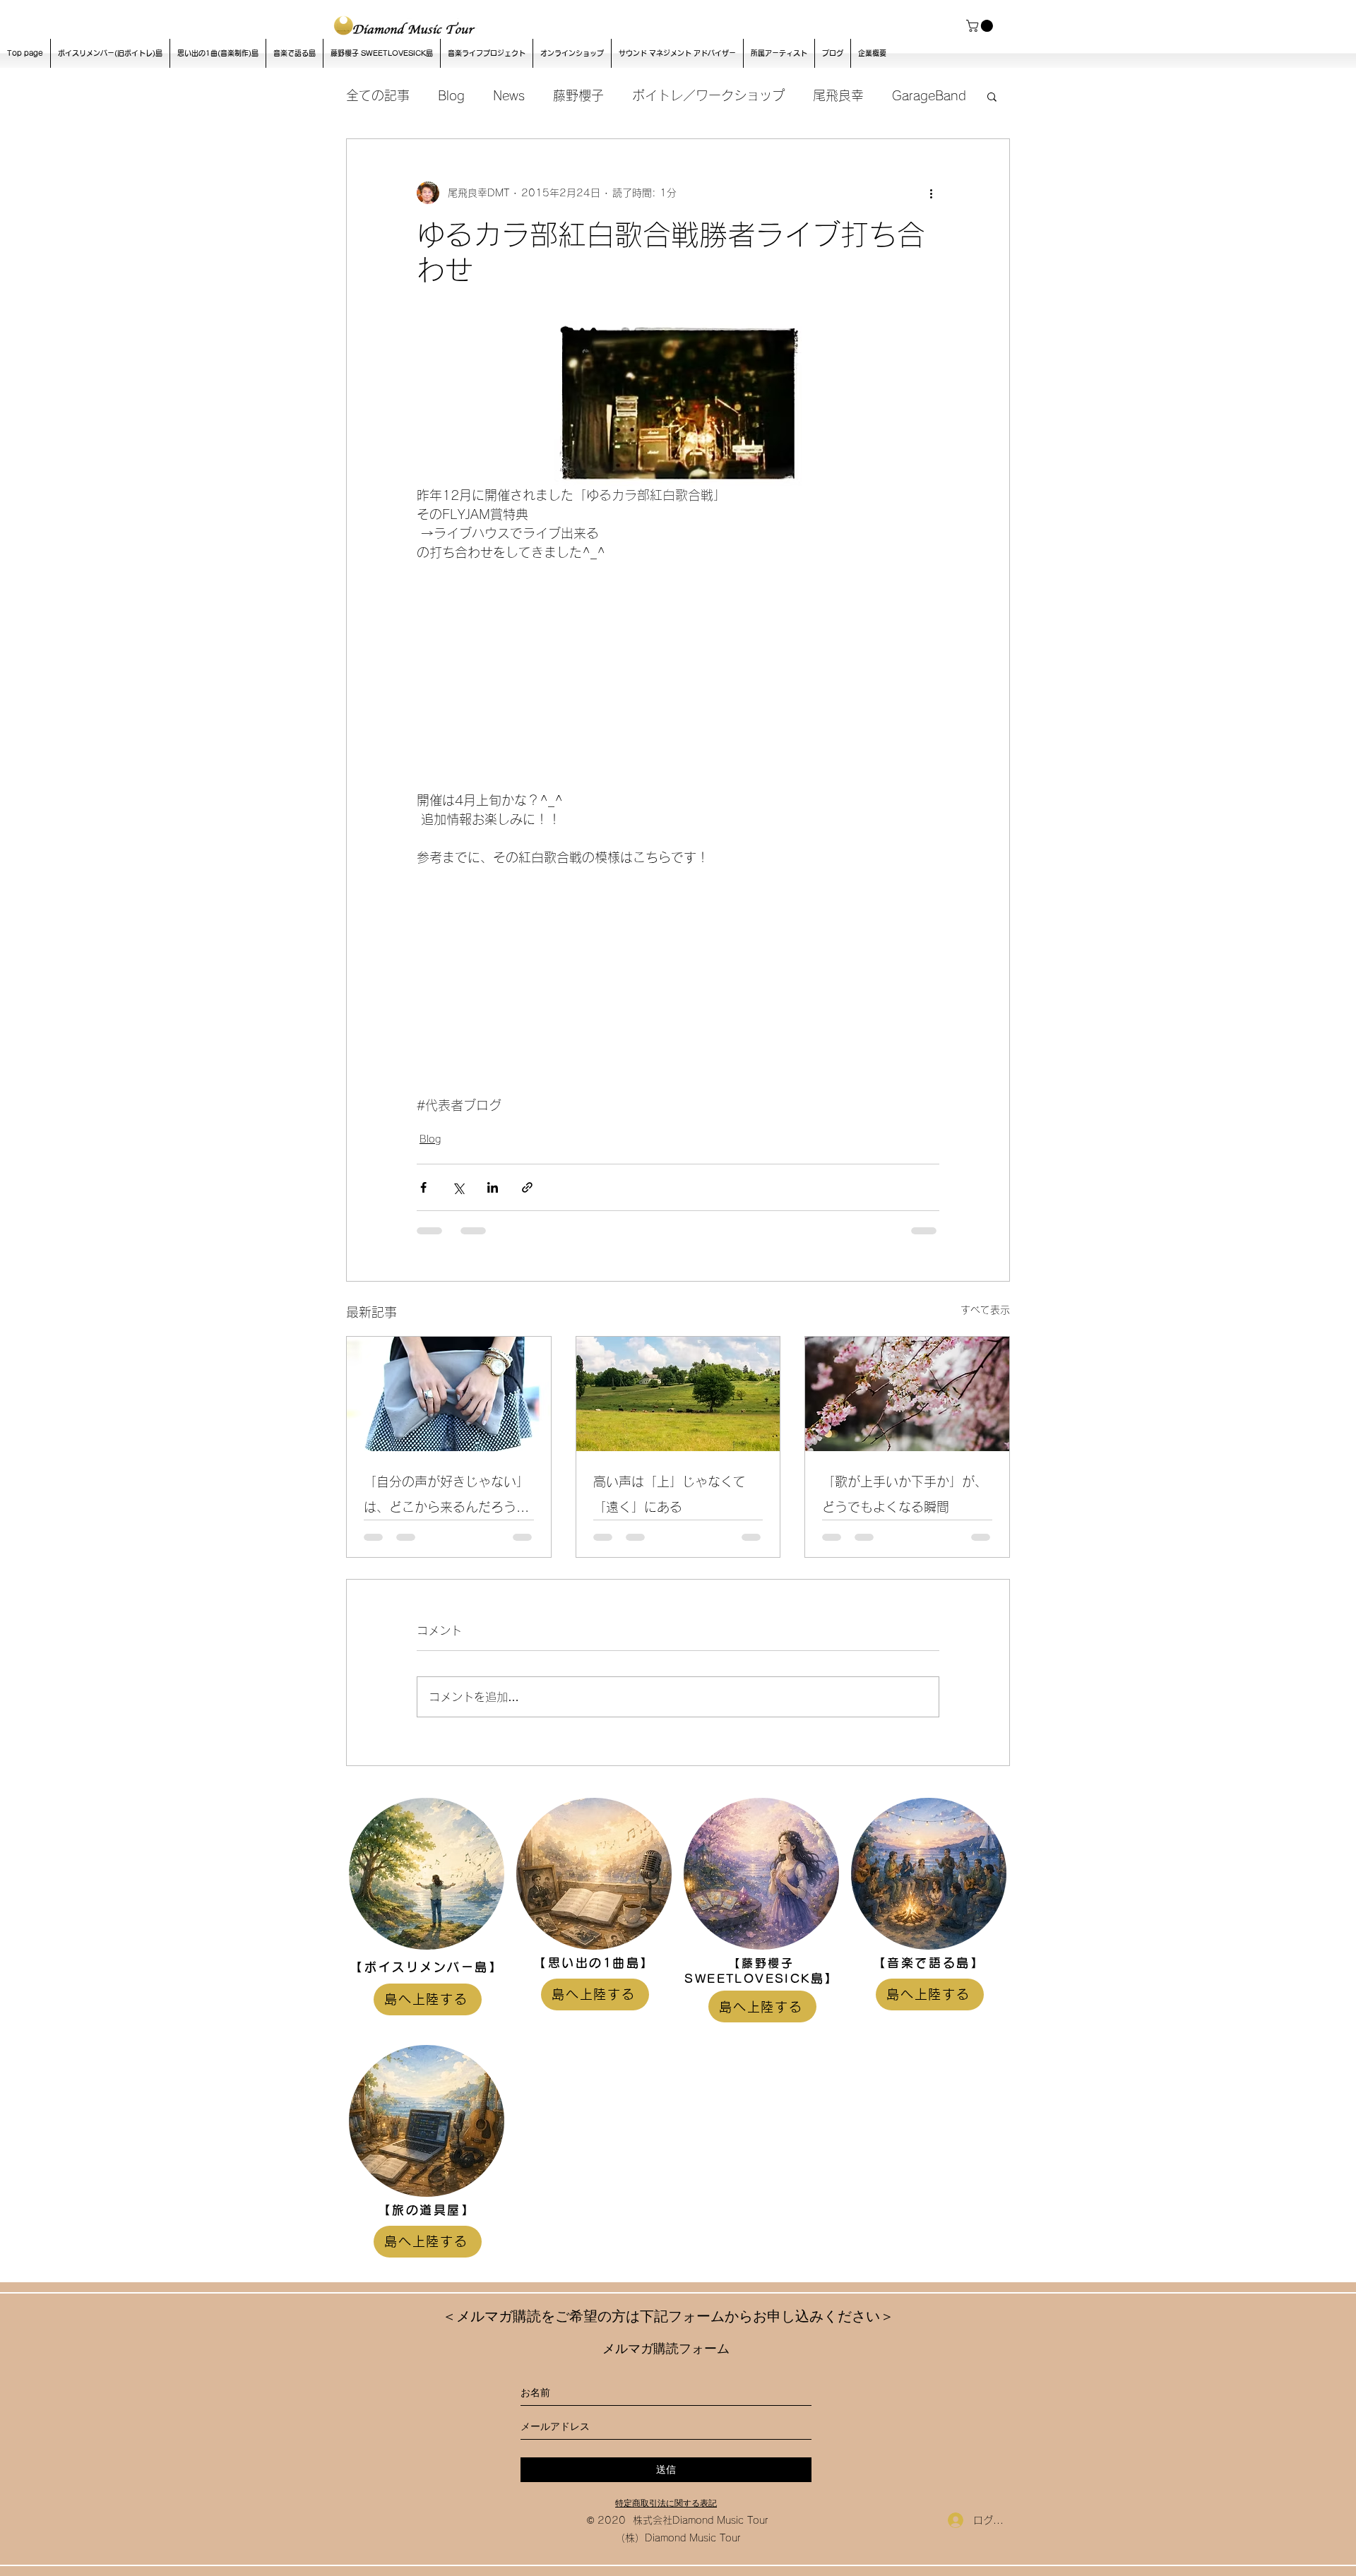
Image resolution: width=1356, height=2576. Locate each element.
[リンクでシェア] (527, 1187)
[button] (981, 26)
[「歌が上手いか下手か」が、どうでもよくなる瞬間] (907, 1394)
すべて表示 (985, 1310)
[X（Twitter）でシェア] (458, 1187)
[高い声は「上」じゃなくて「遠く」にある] (678, 1394)
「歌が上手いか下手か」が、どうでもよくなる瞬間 (905, 1494)
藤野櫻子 (578, 95)
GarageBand (929, 95)
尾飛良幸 (838, 95)
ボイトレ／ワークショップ (708, 95)
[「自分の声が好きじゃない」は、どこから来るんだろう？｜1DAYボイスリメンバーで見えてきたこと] (449, 1394)
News (509, 95)
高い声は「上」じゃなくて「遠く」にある (670, 1494)
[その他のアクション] (931, 193)
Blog (451, 95)
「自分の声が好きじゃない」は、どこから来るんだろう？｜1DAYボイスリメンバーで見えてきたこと (446, 1497)
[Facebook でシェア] (423, 1187)
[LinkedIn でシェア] (493, 1187)
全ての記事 (378, 95)
